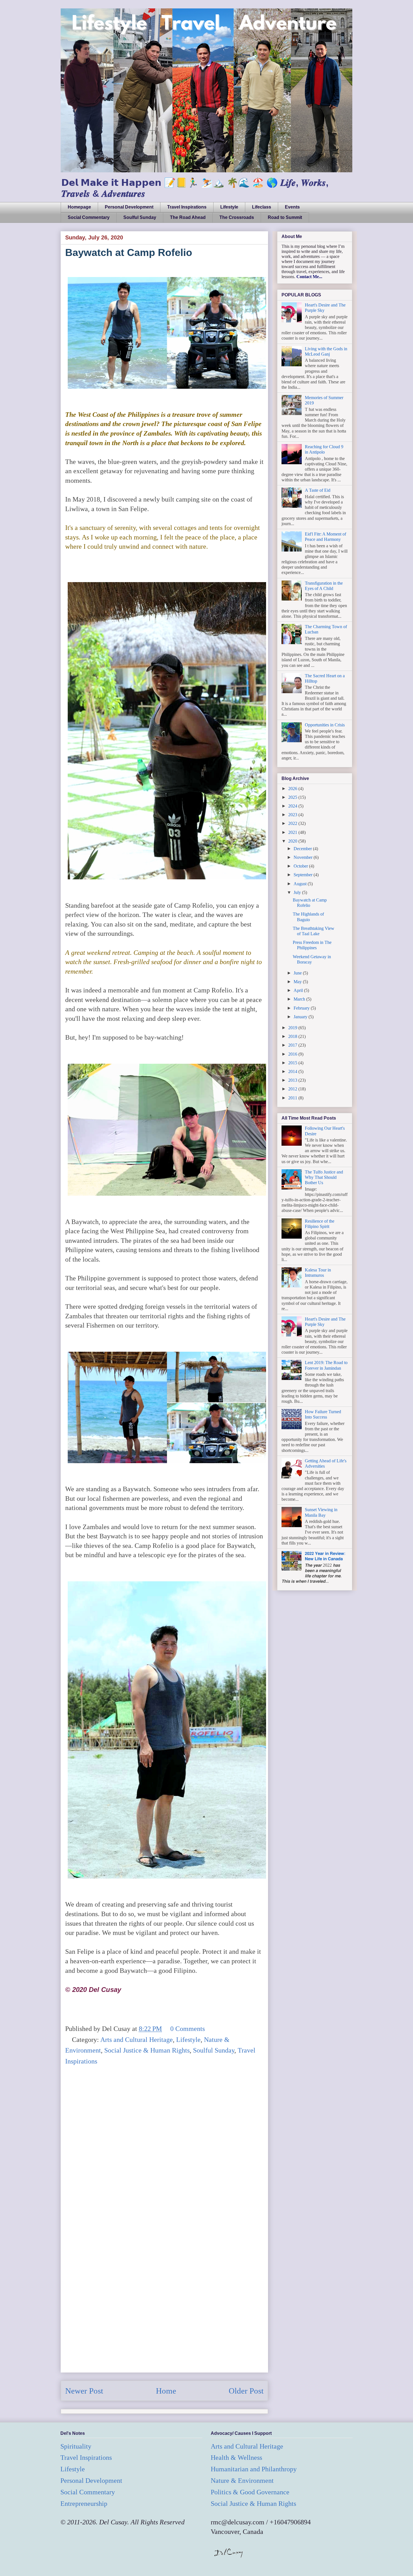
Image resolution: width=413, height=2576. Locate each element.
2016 (293, 1054)
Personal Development (129, 207)
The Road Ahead (188, 217)
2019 (293, 1028)
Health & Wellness (236, 2458)
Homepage (79, 207)
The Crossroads (237, 217)
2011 (293, 1098)
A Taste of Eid (318, 490)
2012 (293, 1089)
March (300, 999)
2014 (293, 1071)
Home (166, 2391)
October (301, 866)
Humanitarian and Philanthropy (254, 2469)
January (301, 1017)
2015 (293, 1063)
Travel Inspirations (187, 207)
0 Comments (188, 2029)
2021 (293, 832)
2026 (293, 789)
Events (292, 207)
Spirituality (76, 2446)
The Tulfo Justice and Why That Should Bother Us (324, 1177)
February (302, 1008)
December (303, 849)
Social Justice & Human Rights (147, 2050)
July (298, 892)
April (299, 990)
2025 (293, 797)
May (298, 982)
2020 (293, 841)
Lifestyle (229, 207)
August (301, 884)
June (298, 973)
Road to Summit (285, 217)
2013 (293, 1080)
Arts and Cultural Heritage (137, 2040)
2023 (293, 815)
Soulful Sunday (140, 217)
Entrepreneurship (84, 2504)
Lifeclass (262, 207)
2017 (293, 1045)
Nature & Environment (242, 2481)
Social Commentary (89, 217)
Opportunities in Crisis (325, 725)
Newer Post (84, 2391)
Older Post (246, 2391)
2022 (293, 823)
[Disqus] (164, 2150)
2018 (293, 1036)
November (304, 857)
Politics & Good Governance (250, 2492)
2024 (293, 806)
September (304, 875)
